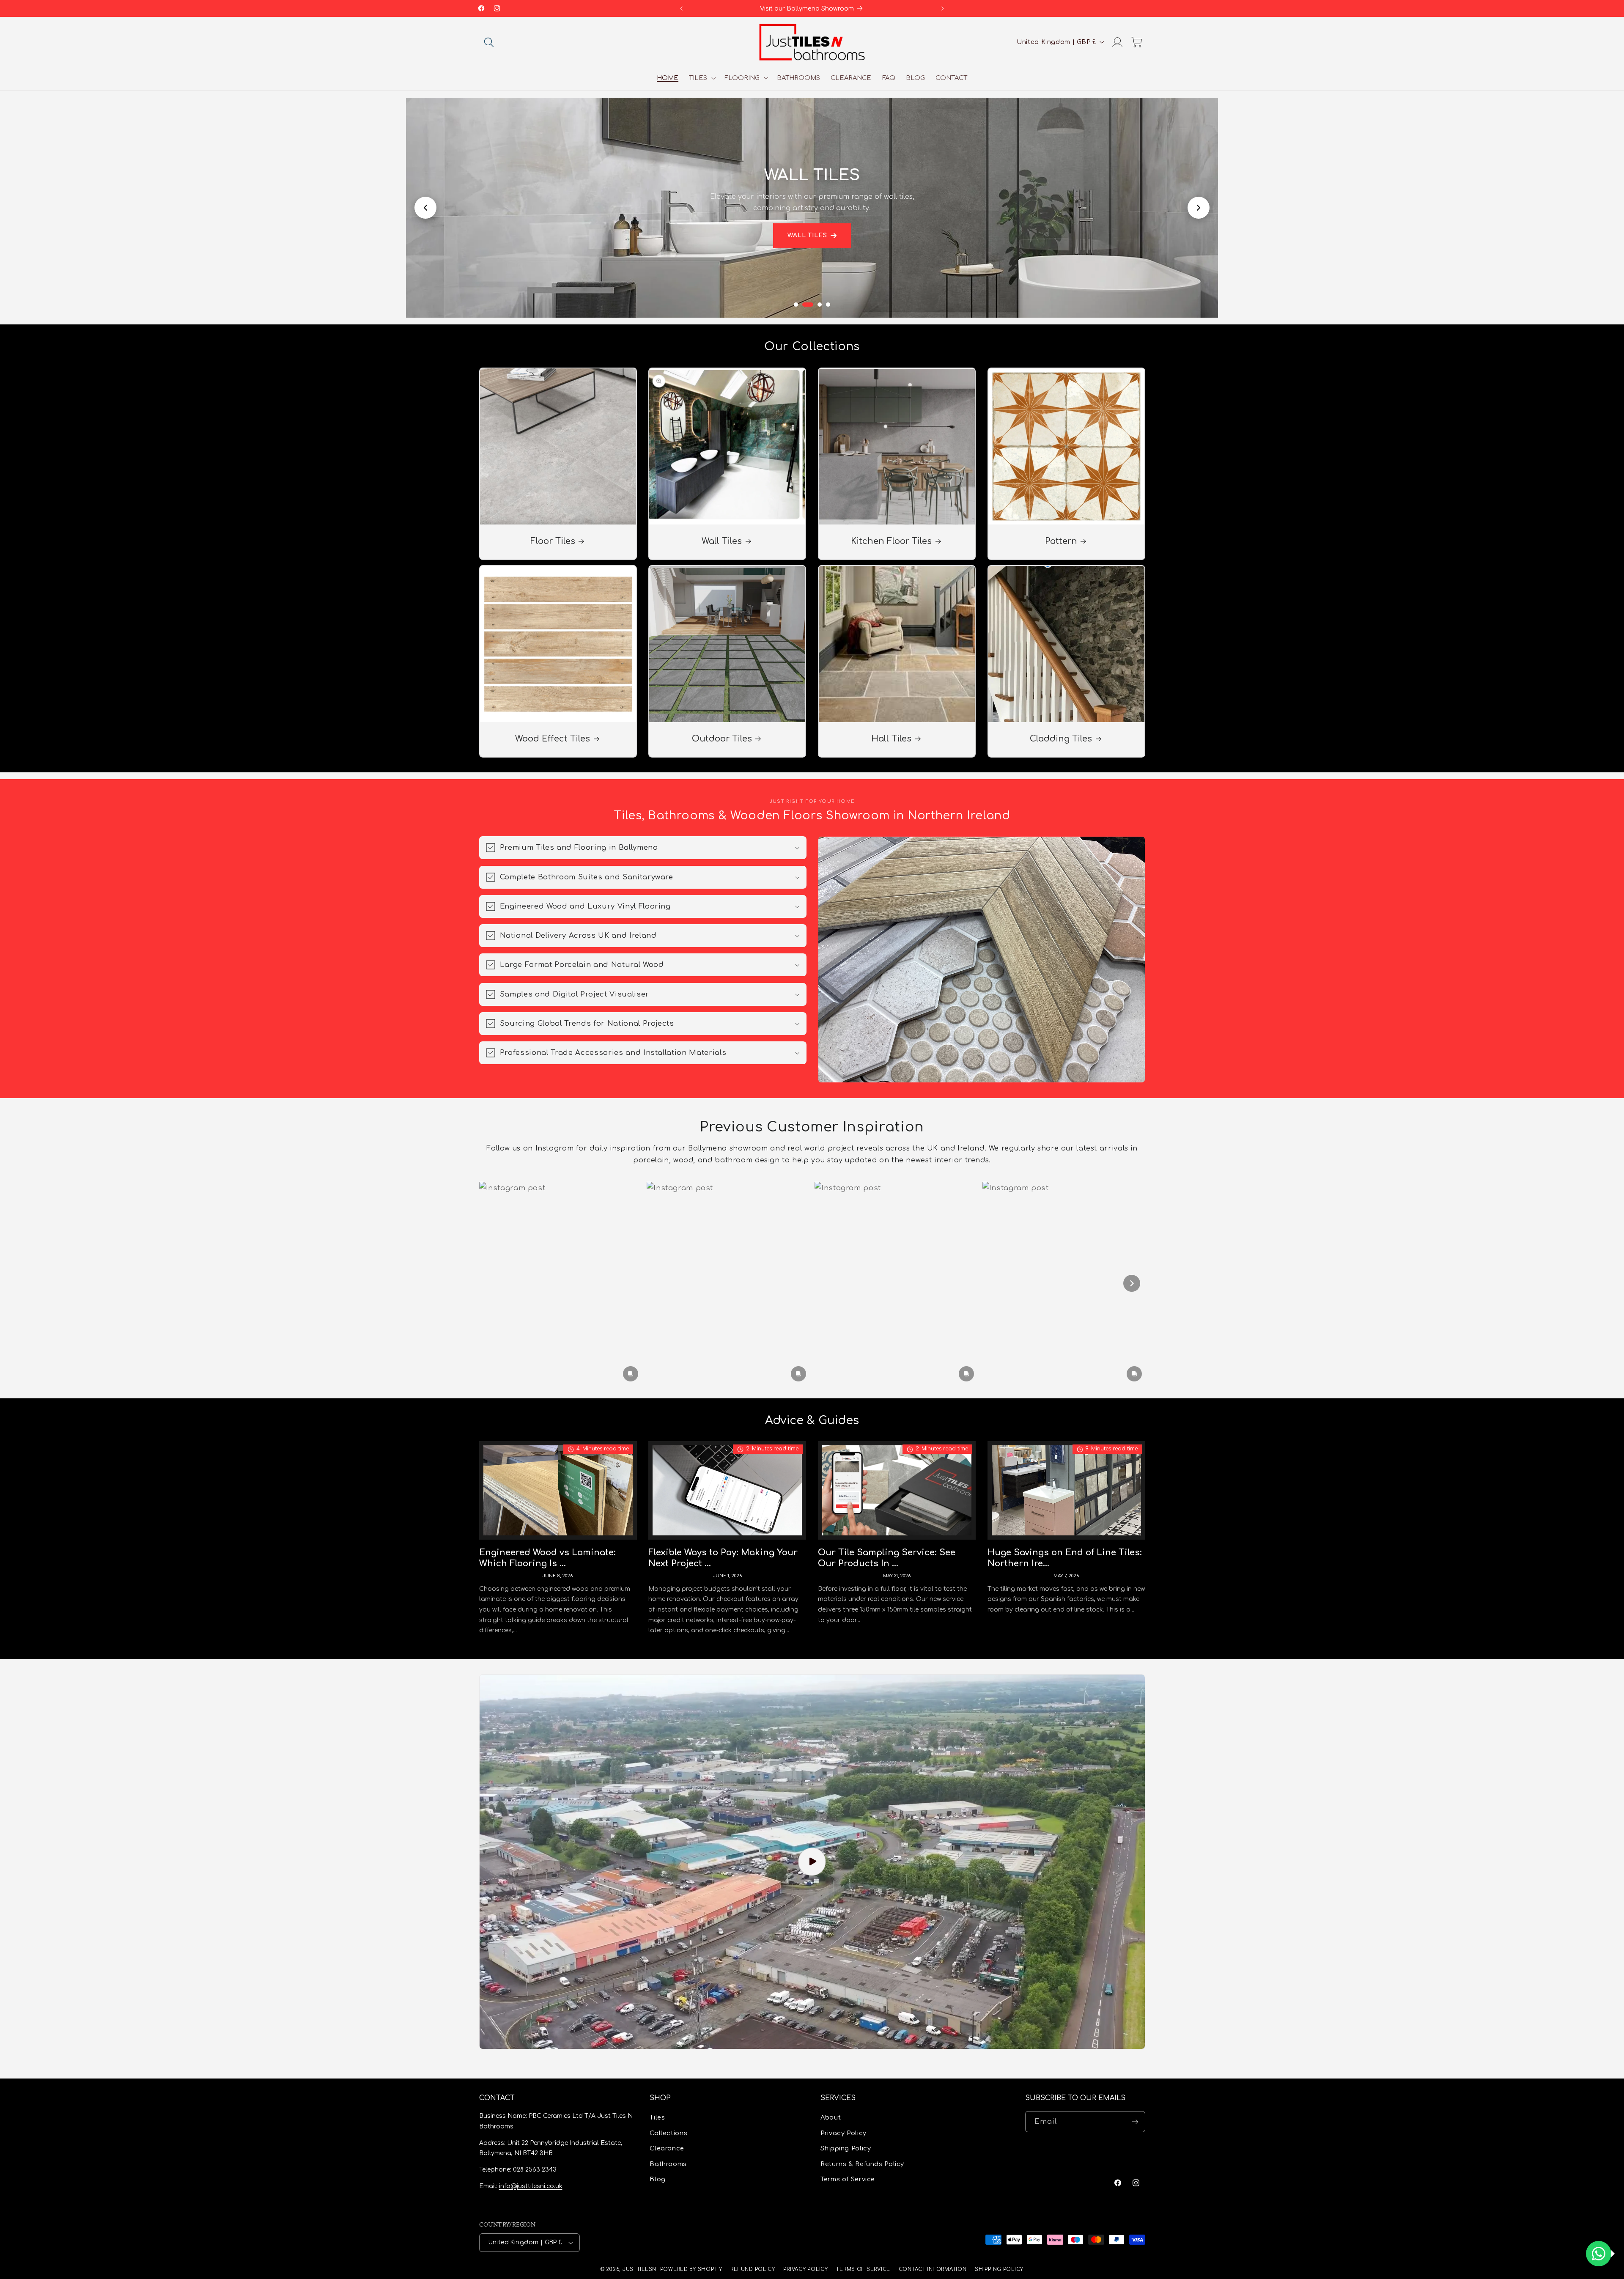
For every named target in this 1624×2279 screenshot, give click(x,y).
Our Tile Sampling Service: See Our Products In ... (887, 1558)
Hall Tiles (891, 739)
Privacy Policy (844, 2133)
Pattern (1061, 541)
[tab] (796, 305)
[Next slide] (1199, 208)
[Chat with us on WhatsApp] (1599, 2254)
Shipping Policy (846, 2149)
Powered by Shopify (691, 2269)
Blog (658, 2179)
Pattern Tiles (807, 241)
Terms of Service (848, 2179)
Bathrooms (668, 2164)
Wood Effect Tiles (553, 739)
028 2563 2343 (535, 2170)
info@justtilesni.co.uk (531, 2186)
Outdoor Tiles (722, 739)
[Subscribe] (1135, 2122)
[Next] (1132, 1283)
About (831, 2118)
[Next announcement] (943, 8)
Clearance (667, 2149)
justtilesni (640, 2269)
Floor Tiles (552, 541)
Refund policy (753, 2269)
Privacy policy (805, 2269)
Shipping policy (999, 2269)
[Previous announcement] (681, 8)
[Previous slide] (425, 208)
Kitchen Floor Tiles (891, 541)
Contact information (933, 2269)
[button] (489, 42)
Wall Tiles (722, 541)
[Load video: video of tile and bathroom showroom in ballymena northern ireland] (812, 1862)
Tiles (657, 2118)
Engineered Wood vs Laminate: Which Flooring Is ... (547, 1558)
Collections (668, 2133)
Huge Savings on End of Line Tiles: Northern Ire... (1065, 1558)
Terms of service (863, 2269)
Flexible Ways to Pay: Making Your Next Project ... (723, 1558)
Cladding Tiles (1061, 739)
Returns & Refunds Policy (862, 2164)
